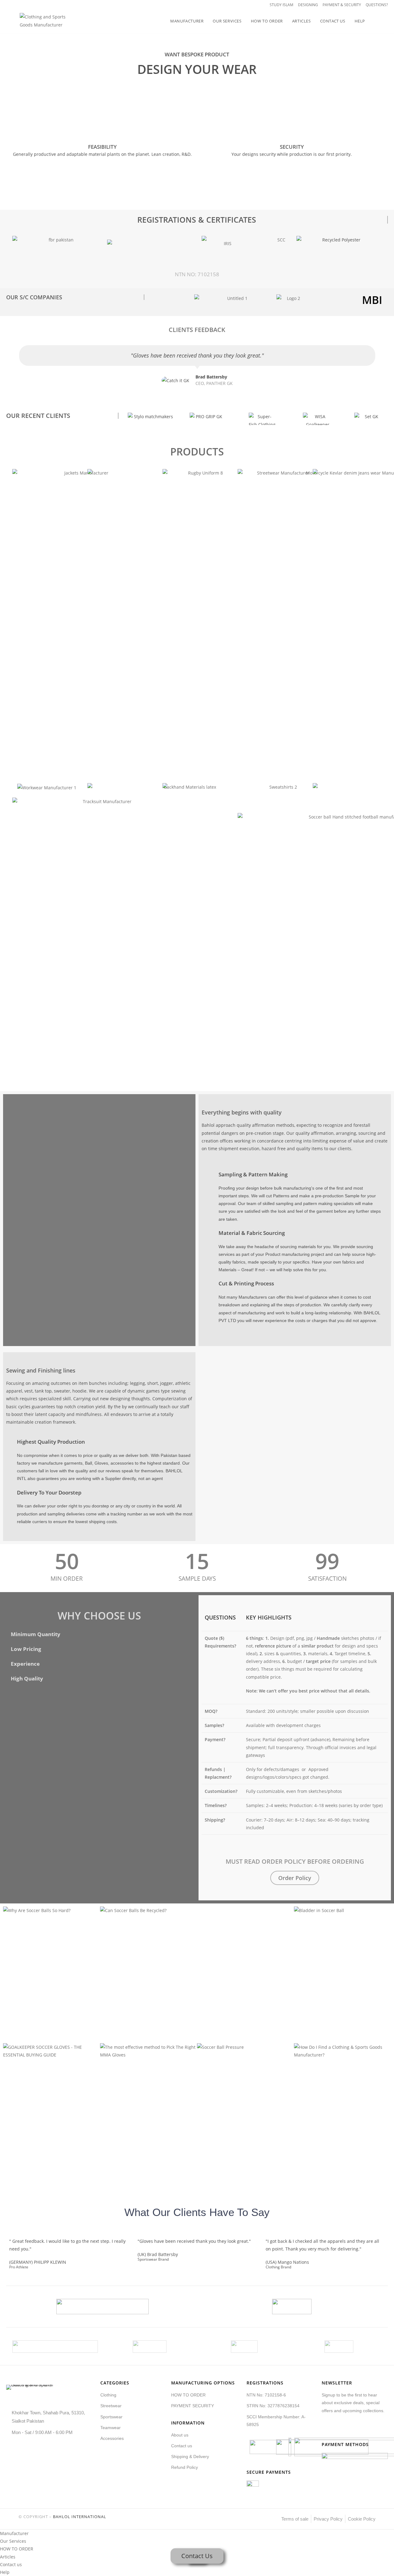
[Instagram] (359, 2429)
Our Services (13, 2541)
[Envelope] (374, 2429)
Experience (25, 1664)
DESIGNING (308, 5)
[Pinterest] (345, 2429)
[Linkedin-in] (352, 2429)
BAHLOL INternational (80, 2517)
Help (5, 2572)
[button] (99, 1634)
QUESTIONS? (377, 5)
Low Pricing (26, 1649)
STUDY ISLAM (281, 5)
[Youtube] (338, 2429)
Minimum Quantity (36, 1634)
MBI (372, 300)
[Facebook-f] (331, 2429)
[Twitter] (324, 2429)
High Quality (27, 1678)
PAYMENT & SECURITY (342, 5)
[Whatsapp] (366, 2429)
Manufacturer (14, 2533)
